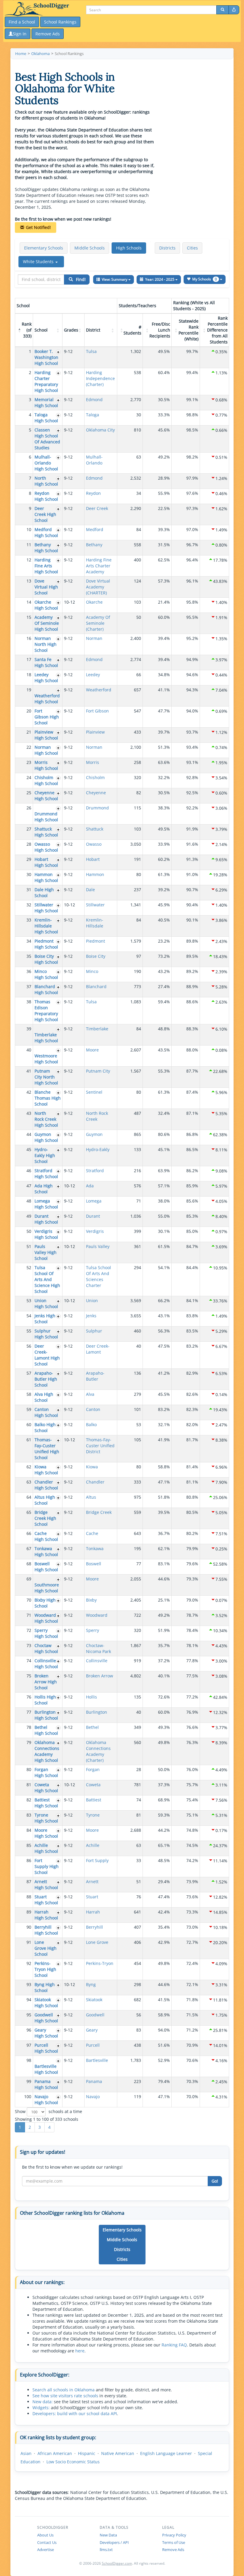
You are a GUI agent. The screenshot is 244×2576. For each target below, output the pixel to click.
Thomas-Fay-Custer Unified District (100, 1446)
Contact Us (47, 2542)
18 (29, 675)
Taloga (93, 415)
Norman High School (46, 750)
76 (29, 1697)
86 (29, 1860)
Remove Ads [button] (48, 34)
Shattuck (95, 829)
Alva (90, 1394)
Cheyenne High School (46, 796)
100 (28, 2097)
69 (29, 1579)
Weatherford (99, 690)
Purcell (93, 2045)
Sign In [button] (20, 34)
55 (29, 1331)
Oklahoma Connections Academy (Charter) (98, 1751)
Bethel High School (46, 1730)
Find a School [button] (22, 22)
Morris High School (46, 765)
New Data (108, 2535)
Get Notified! (38, 227)
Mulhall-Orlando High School (46, 463)
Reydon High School (46, 496)
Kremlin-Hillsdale (95, 923)
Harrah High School (46, 1915)
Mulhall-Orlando (94, 460)
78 (29, 1727)
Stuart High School (46, 1900)
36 (29, 971)
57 (29, 1373)
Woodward (97, 1615)
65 (29, 1512)
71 (29, 1615)
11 (29, 545)
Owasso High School (46, 847)
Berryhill (94, 1927)
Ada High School (44, 1189)
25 (29, 793)
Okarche (94, 602)
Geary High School (46, 2033)
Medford (95, 529)
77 (29, 1712)
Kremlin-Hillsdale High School (46, 926)
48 (29, 1201)
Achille (93, 1845)
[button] (41, 262)
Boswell (94, 1564)
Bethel (92, 1727)
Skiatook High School (46, 2003)
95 (29, 2015)
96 (29, 2030)
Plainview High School (46, 735)
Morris (93, 762)
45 (29, 1149)
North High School (46, 481)
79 (29, 1742)
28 (29, 844)
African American (55, 2453)
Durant (93, 1216)
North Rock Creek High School (46, 1119)
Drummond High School (46, 817)
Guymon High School (46, 1137)
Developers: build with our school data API (75, 2413)
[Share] (234, 10)
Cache (92, 1533)
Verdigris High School (46, 1234)
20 (29, 711)
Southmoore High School (47, 1588)
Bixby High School (45, 1603)
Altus (91, 1497)
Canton (93, 1409)
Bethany (94, 545)
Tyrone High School (46, 1818)
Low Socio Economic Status (73, 2462)
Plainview (95, 732)
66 (29, 1533)
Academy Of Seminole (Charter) (98, 623)
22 (29, 747)
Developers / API (114, 2542)
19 (29, 690)
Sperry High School (46, 1633)
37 (29, 986)
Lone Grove (97, 1942)
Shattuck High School (46, 832)
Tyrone (93, 1815)
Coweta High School (46, 1788)
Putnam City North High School (46, 1077)
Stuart (92, 1897)
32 (29, 905)
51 (29, 1246)
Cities (192, 248)
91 (29, 1942)
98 (29, 2060)
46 (29, 1171)
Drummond (97, 808)
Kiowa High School (46, 1470)
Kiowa (92, 1467)
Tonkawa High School (46, 1551)
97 (29, 2045)
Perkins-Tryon (100, 1963)
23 (29, 762)
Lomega (94, 1201)
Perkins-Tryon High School (45, 1969)
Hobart (93, 859)
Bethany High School (46, 548)
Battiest (94, 1800)
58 (29, 1394)
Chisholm (95, 777)
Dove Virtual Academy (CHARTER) (98, 587)
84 (29, 1830)
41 (29, 1071)
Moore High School (46, 1833)
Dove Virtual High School (46, 587)
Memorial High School (46, 402)
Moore (92, 1050)
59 (29, 1409)
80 (29, 1769)
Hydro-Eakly (98, 1149)
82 (29, 1800)
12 (29, 560)
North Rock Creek (97, 1116)
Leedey (93, 675)
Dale (90, 890)
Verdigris (95, 1231)
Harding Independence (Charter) (100, 378)
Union (92, 1300)
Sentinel (94, 1092)
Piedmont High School (46, 944)
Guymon (94, 1134)
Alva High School (44, 1397)
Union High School (46, 1303)
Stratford (95, 1171)
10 (29, 529)
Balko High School (45, 1427)
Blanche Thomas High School (48, 1098)
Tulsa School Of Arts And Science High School (47, 1279)
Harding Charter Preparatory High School (46, 381)
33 (29, 920)
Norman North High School (46, 644)
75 (29, 1676)
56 (29, 1346)
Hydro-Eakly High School (45, 1155)
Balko (91, 1424)
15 (29, 617)
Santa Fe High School (46, 662)
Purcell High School (46, 2048)
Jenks (91, 1316)
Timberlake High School (46, 1038)
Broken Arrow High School (46, 1682)
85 (29, 1845)
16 (29, 638)
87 (29, 1882)
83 (29, 1815)
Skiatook (94, 2000)
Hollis (91, 1697)
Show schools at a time (49, 2111)
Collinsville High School (46, 1664)
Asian (26, 2453)
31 (29, 890)
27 (29, 829)
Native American (118, 2453)
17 (29, 659)
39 (29, 1029)
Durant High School (46, 1219)
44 (29, 1134)
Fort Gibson (97, 711)
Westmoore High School (46, 1059)
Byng (91, 1984)
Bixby (91, 1600)
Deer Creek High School (45, 514)
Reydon (93, 493)
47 (29, 1186)
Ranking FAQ (174, 2345)
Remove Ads (173, 2550)
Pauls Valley (98, 1246)
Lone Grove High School (46, 1948)
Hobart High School (46, 862)
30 (29, 874)
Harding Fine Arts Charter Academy (99, 566)
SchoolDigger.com (117, 2563)
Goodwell (95, 2015)
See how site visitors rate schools (65, 2396)
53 (29, 1300)
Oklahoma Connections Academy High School (47, 1751)
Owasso (94, 844)
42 (29, 1092)
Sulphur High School (46, 1334)
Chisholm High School (46, 780)
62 (29, 1467)
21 (29, 732)
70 (29, 1600)
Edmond (94, 399)
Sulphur (94, 1331)
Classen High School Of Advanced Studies (47, 439)
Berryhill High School (46, 1930)
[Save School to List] (58, 352)
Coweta (93, 1785)
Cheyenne (96, 793)
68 (29, 1564)
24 (29, 777)
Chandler (95, 1482)
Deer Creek (97, 508)
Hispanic (87, 2453)
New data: (43, 2402)
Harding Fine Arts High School (46, 566)
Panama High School (46, 2084)
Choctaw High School (46, 1648)
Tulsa (91, 351)
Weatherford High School (47, 699)
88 (29, 1897)
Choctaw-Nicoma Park (98, 1648)
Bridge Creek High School (45, 1518)
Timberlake (97, 1029)
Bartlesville (97, 2060)
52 (29, 1267)
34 (29, 941)
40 (29, 1050)
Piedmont (96, 941)
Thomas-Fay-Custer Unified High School (47, 1449)
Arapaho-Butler (95, 1376)
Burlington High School (46, 1715)
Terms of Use (174, 2542)
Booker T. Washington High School (46, 357)
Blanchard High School (46, 989)
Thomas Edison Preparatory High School (46, 1011)
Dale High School (44, 893)
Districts (167, 248)
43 (29, 1113)
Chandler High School (46, 1485)
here (80, 2351)
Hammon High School (46, 877)
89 (29, 1912)
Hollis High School (45, 1700)
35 (29, 956)
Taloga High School (46, 418)
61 (29, 1440)
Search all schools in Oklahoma (64, 2390)
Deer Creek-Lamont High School (47, 1355)
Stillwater (95, 905)
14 (29, 602)
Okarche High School (46, 605)
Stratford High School (46, 1174)
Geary (92, 2030)
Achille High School (46, 1848)
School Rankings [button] (60, 22)
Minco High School (46, 974)
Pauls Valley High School (46, 1252)
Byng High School (45, 1987)
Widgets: (41, 2408)
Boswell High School (46, 1567)
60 (29, 1424)
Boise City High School (46, 959)
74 (29, 1661)
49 (29, 1216)
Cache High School (46, 1536)
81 (29, 1785)
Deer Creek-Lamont (98, 1349)
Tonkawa (95, 1548)
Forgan (93, 1769)
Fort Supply (97, 1860)
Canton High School (46, 1412)
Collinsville (97, 1661)
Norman (94, 638)
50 (29, 1231)
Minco (92, 971)
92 (29, 1963)
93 (29, 1984)
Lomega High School (46, 1204)
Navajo (93, 2097)
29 (29, 859)
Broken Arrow (100, 1676)
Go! (215, 2181)
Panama (94, 2081)
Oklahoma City (100, 430)
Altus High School (45, 1500)
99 (29, 2081)
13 (29, 581)
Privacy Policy (174, 2535)
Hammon (95, 874)
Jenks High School (45, 1319)
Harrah (93, 1912)
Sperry (93, 1630)
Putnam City (98, 1071)
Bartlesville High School (46, 2069)
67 (29, 1548)
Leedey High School (46, 678)
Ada (90, 1186)
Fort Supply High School (47, 1866)
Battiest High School (46, 1803)
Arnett (92, 1882)
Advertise (46, 2550)
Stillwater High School (46, 908)
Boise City (96, 956)
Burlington (97, 1712)
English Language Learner (166, 2453)
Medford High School (46, 532)
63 (29, 1482)
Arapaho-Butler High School (46, 1379)
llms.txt (106, 2550)
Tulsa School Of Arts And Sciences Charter (98, 1276)
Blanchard (96, 986)
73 (29, 1645)
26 (29, 808)
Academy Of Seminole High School (47, 623)
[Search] (223, 10)
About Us (45, 2535)
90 (29, 1927)
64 (29, 1497)
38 (29, 1002)
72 (29, 1630)
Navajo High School (46, 2099)
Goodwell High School (46, 2018)
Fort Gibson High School (47, 717)
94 (29, 2000)
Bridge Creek (99, 1512)
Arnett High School (46, 1884)
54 (29, 1316)
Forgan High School (46, 1772)
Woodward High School (46, 1618)
